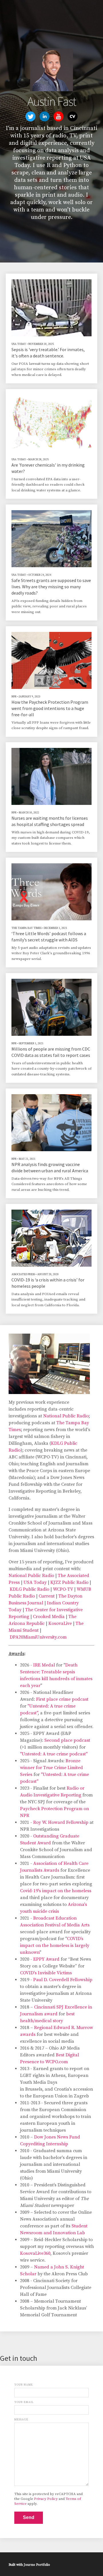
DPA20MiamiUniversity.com (38, 1637)
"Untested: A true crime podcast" (54, 1754)
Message (21, 2420)
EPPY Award (46, 1959)
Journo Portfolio (37, 2565)
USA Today (35, 1582)
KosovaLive (60, 1623)
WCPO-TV (63, 1589)
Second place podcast (67, 1740)
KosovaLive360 (35, 2253)
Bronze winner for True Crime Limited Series (51, 1768)
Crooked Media (49, 1617)
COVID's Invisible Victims (46, 1973)
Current (47, 1596)
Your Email (24, 2402)
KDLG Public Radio (29, 1589)
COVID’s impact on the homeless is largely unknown (55, 1946)
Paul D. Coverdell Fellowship (63, 1980)
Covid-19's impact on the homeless (56, 1891)
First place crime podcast (62, 1699)
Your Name (24, 2385)
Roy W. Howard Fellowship (61, 1822)
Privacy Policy (46, 2499)
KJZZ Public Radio (69, 1582)
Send (29, 2517)
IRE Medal (44, 1665)
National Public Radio (66, 1416)
